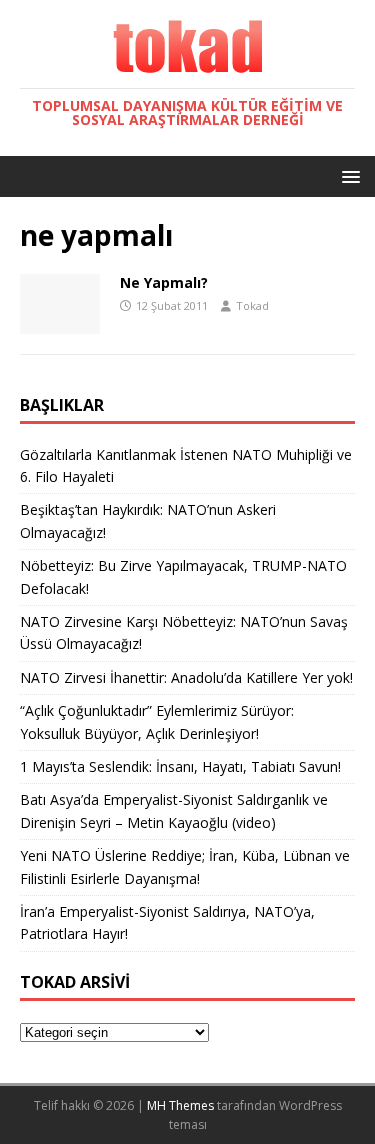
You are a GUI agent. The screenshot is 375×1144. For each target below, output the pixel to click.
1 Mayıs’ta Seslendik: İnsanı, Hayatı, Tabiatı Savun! (180, 766)
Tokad (252, 305)
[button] (347, 175)
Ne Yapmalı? (164, 282)
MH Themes (180, 1105)
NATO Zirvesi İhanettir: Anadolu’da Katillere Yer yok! (186, 677)
